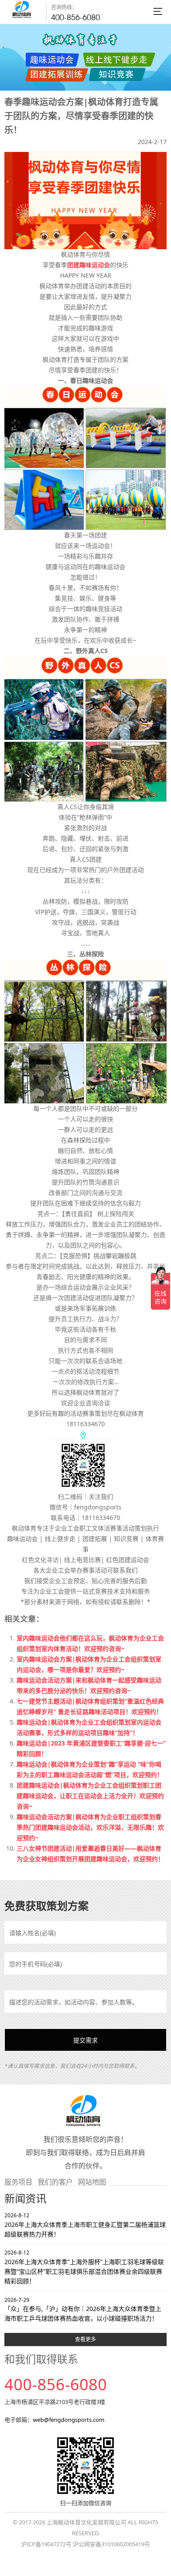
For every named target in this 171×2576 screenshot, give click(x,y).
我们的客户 (55, 2182)
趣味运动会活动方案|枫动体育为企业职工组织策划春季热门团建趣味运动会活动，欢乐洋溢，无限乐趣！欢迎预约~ (90, 1827)
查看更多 (85, 2339)
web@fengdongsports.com (69, 2420)
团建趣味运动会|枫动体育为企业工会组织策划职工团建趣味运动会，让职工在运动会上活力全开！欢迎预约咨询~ (90, 1796)
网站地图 (92, 2182)
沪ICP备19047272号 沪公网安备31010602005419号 (85, 2544)
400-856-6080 (75, 17)
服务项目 (18, 2182)
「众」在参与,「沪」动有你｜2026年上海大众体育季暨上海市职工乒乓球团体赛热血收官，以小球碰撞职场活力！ (83, 2309)
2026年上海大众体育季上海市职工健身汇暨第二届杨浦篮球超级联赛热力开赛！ (85, 2225)
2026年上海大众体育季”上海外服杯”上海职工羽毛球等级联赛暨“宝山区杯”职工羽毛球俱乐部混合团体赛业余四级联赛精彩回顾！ (84, 2267)
